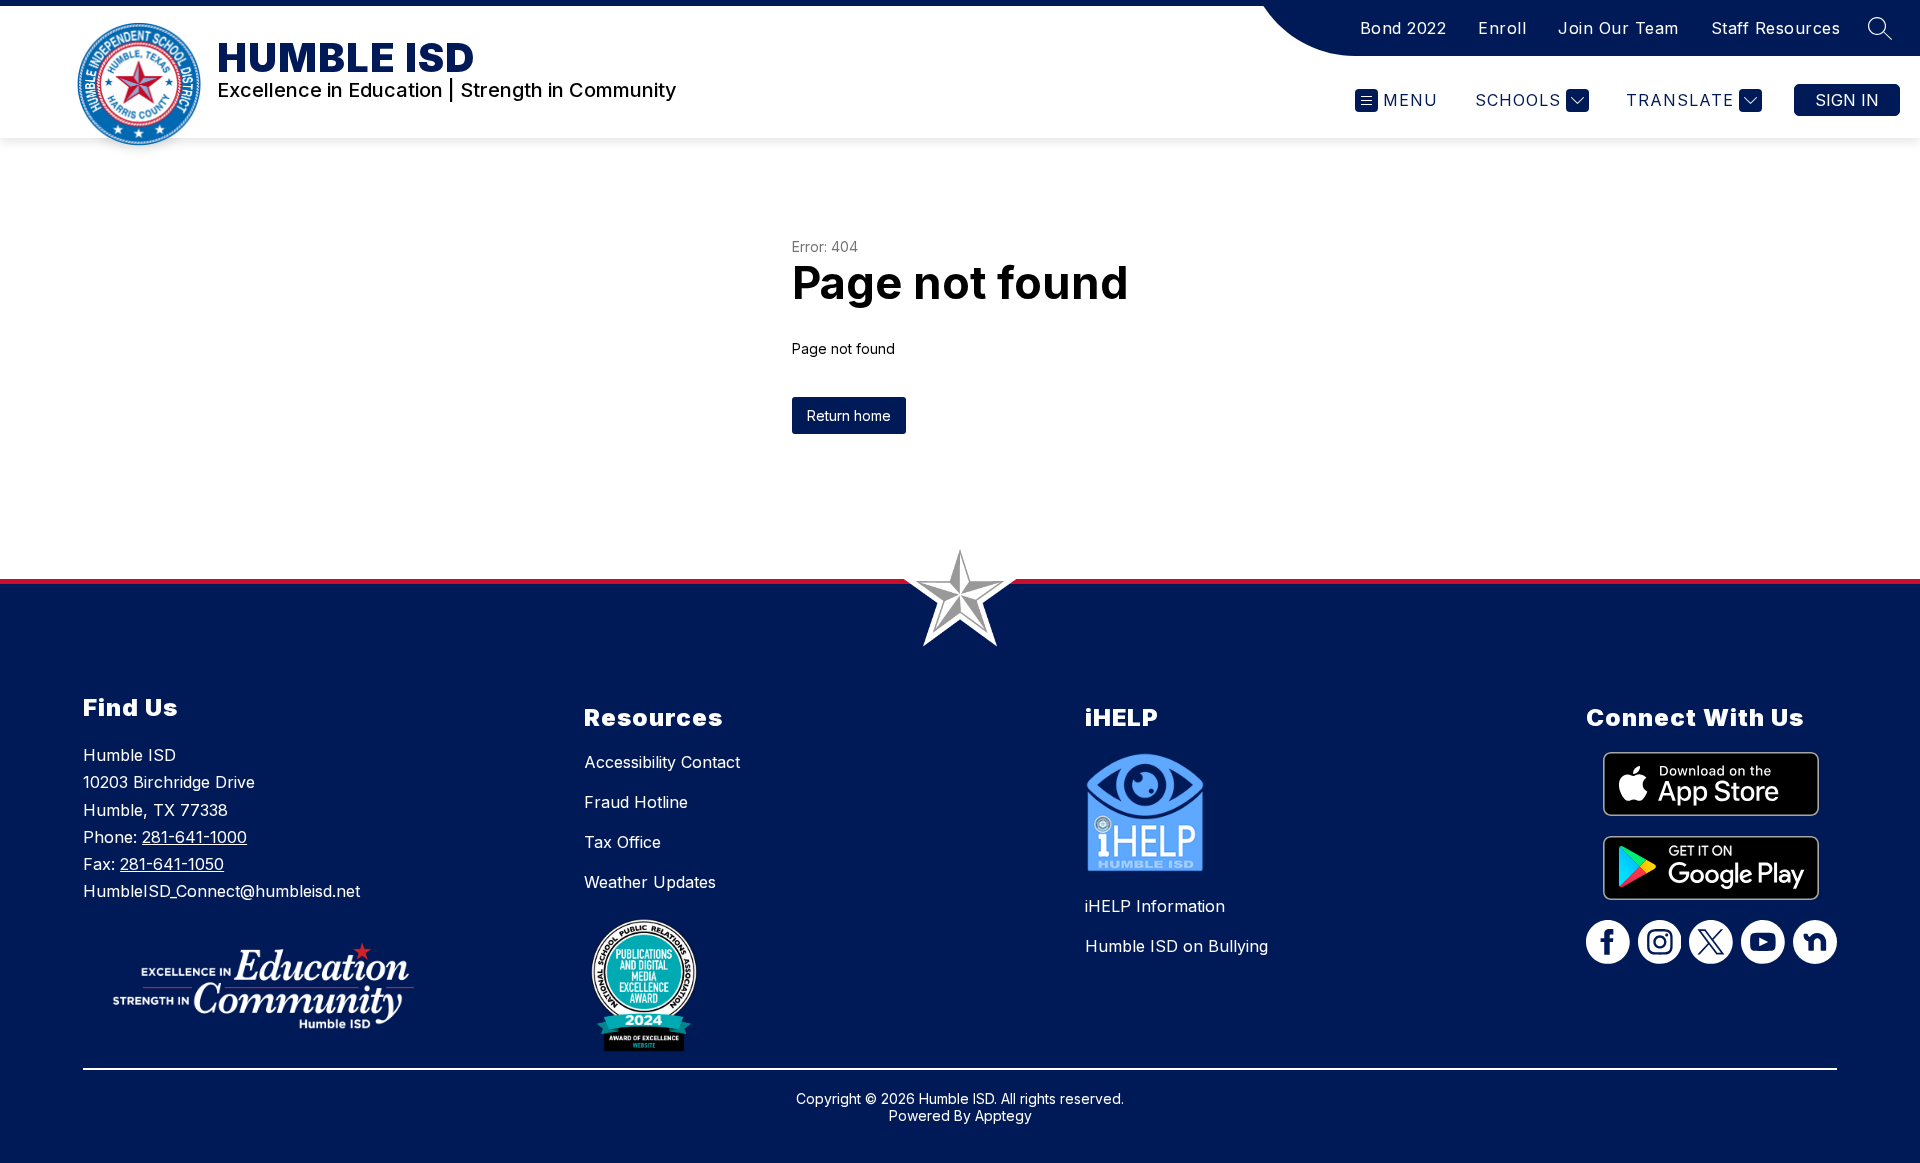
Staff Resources (1776, 28)
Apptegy (1003, 1115)
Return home (849, 415)
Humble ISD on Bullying (1176, 946)
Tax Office (622, 842)
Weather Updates (650, 882)
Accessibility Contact (662, 762)
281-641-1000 (194, 837)
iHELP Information (1155, 906)
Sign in (1847, 100)
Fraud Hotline (636, 802)
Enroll (1502, 28)
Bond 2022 (1403, 28)
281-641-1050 (172, 864)
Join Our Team (1618, 28)
